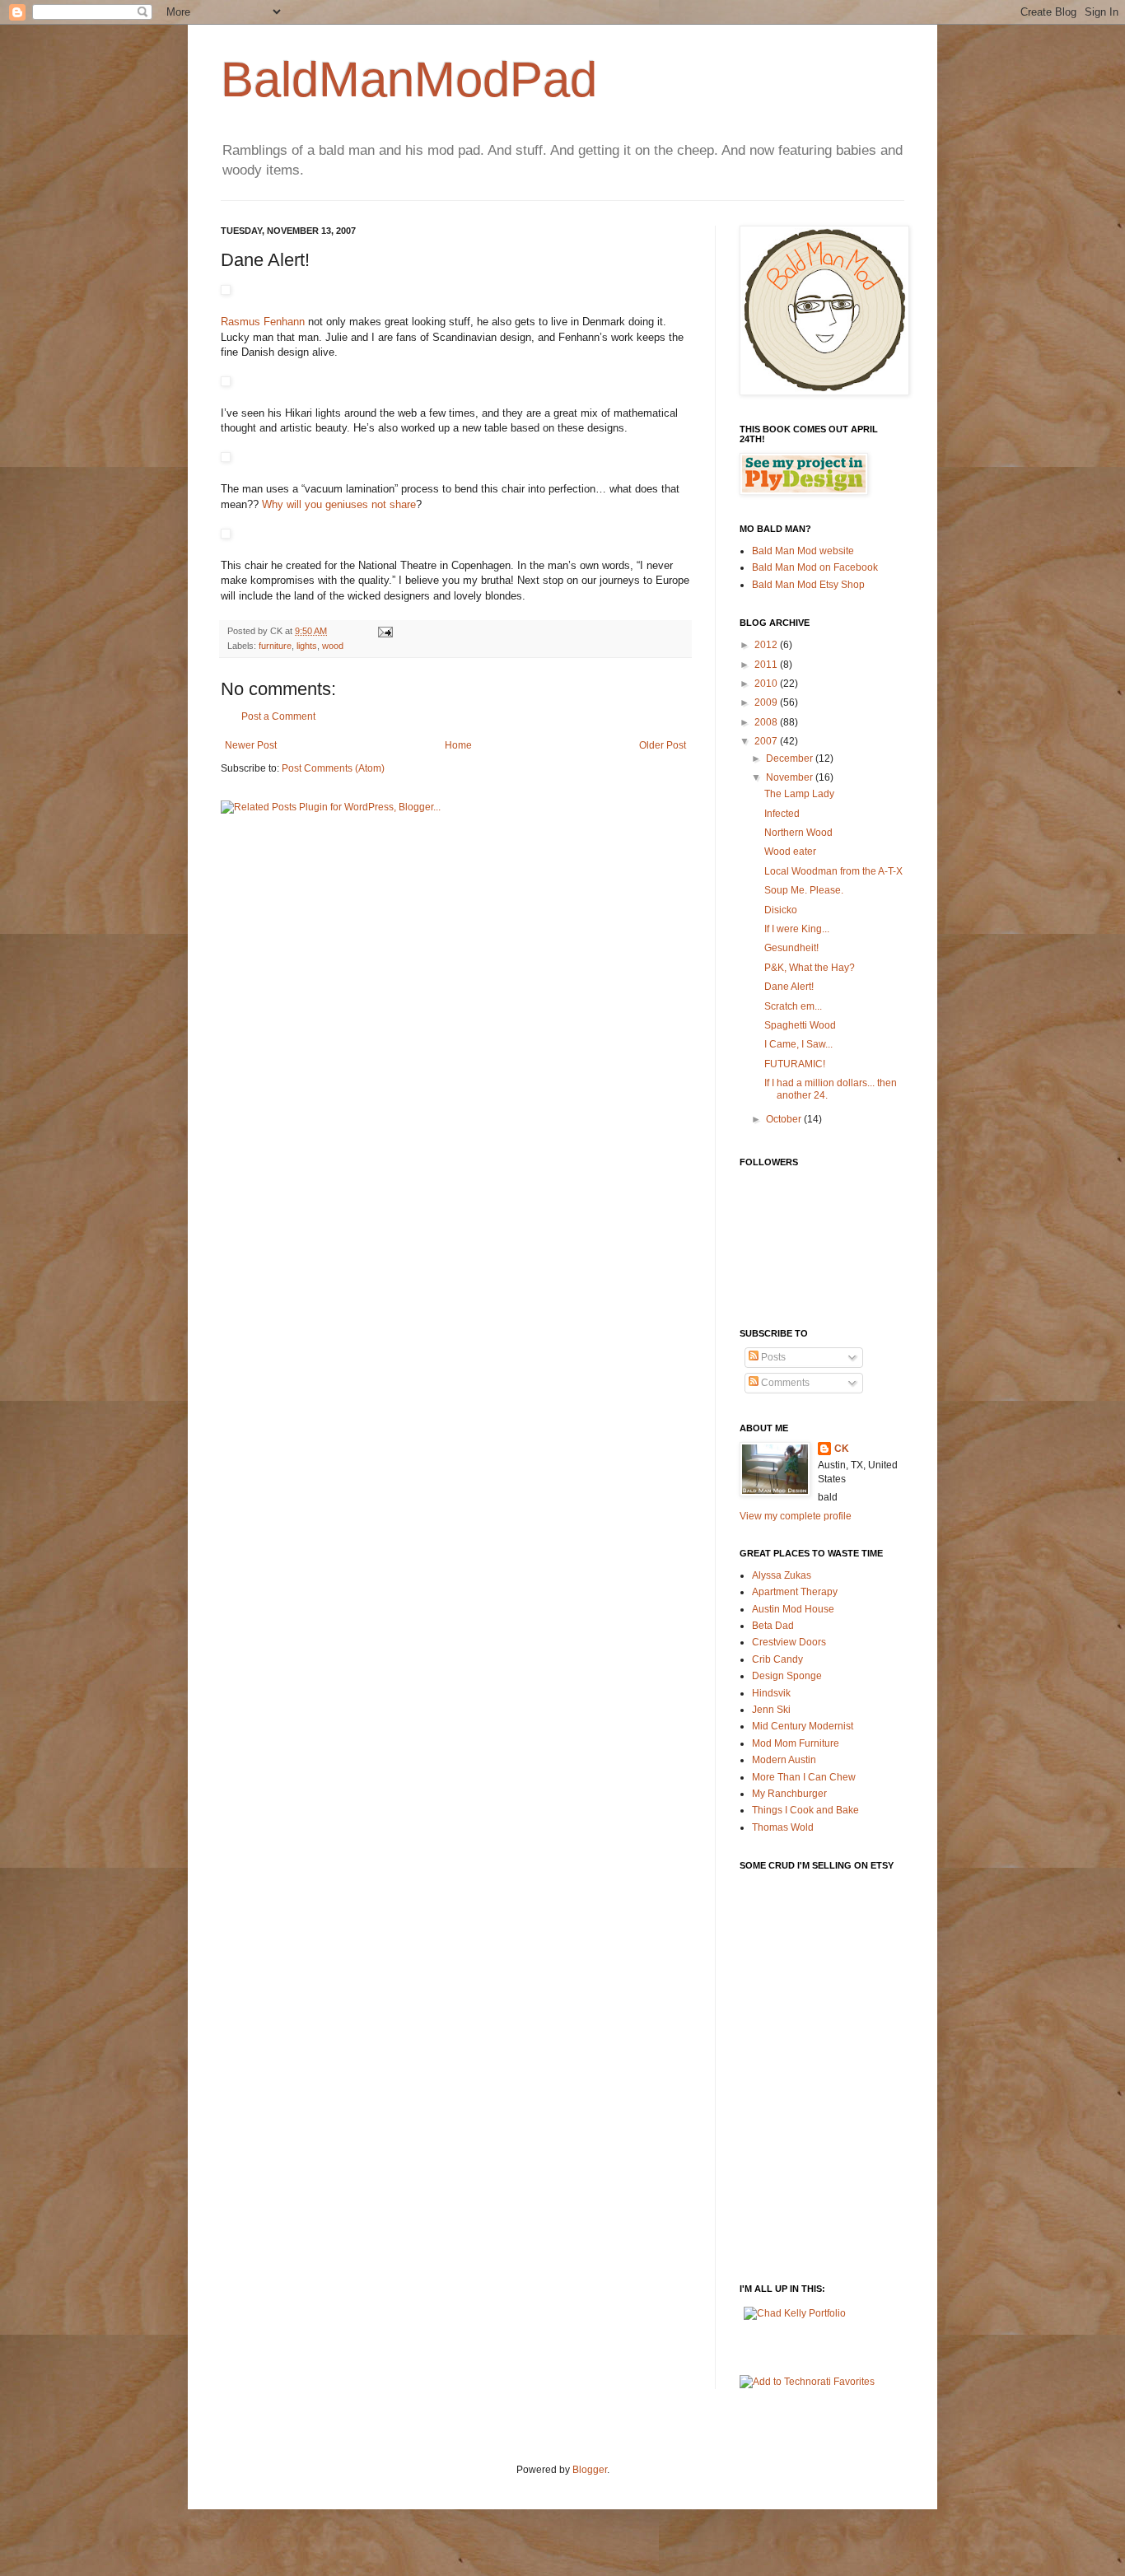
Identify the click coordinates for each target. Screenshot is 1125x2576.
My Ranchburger (789, 1794)
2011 (767, 665)
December (791, 758)
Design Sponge (787, 1676)
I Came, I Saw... (798, 1044)
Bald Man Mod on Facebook (815, 567)
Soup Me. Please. (804, 890)
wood (333, 646)
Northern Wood (798, 833)
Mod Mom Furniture (796, 1743)
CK (842, 1449)
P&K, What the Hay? (810, 968)
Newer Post (251, 745)
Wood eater (790, 852)
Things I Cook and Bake (805, 1810)
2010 (767, 684)
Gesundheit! (791, 948)
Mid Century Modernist (803, 1726)
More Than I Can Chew (804, 1777)
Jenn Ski (771, 1710)
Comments (784, 1383)
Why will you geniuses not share (339, 504)
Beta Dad (773, 1626)
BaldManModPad (409, 79)
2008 (767, 722)
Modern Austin (784, 1760)
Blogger (590, 2470)
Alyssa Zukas (782, 1575)
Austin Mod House (793, 1609)
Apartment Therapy (795, 1592)
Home (458, 745)
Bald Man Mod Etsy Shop (808, 585)
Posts (772, 1357)
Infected (782, 814)
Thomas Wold (783, 1827)
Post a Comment (278, 716)
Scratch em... (793, 1006)
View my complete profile (796, 1516)
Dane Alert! (789, 987)
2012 (767, 645)
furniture (275, 646)
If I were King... (797, 929)
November (791, 777)
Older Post (663, 745)
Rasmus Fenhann (263, 322)
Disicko (781, 910)
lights (307, 646)
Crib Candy (777, 1659)
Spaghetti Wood (800, 1025)
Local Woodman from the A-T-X (833, 871)
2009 (767, 702)
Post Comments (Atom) (333, 768)
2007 (767, 741)
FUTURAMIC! (795, 1064)
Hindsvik (771, 1693)
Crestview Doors (789, 1642)
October (785, 1119)
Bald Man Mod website (803, 551)
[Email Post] (385, 631)
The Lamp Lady (799, 794)
